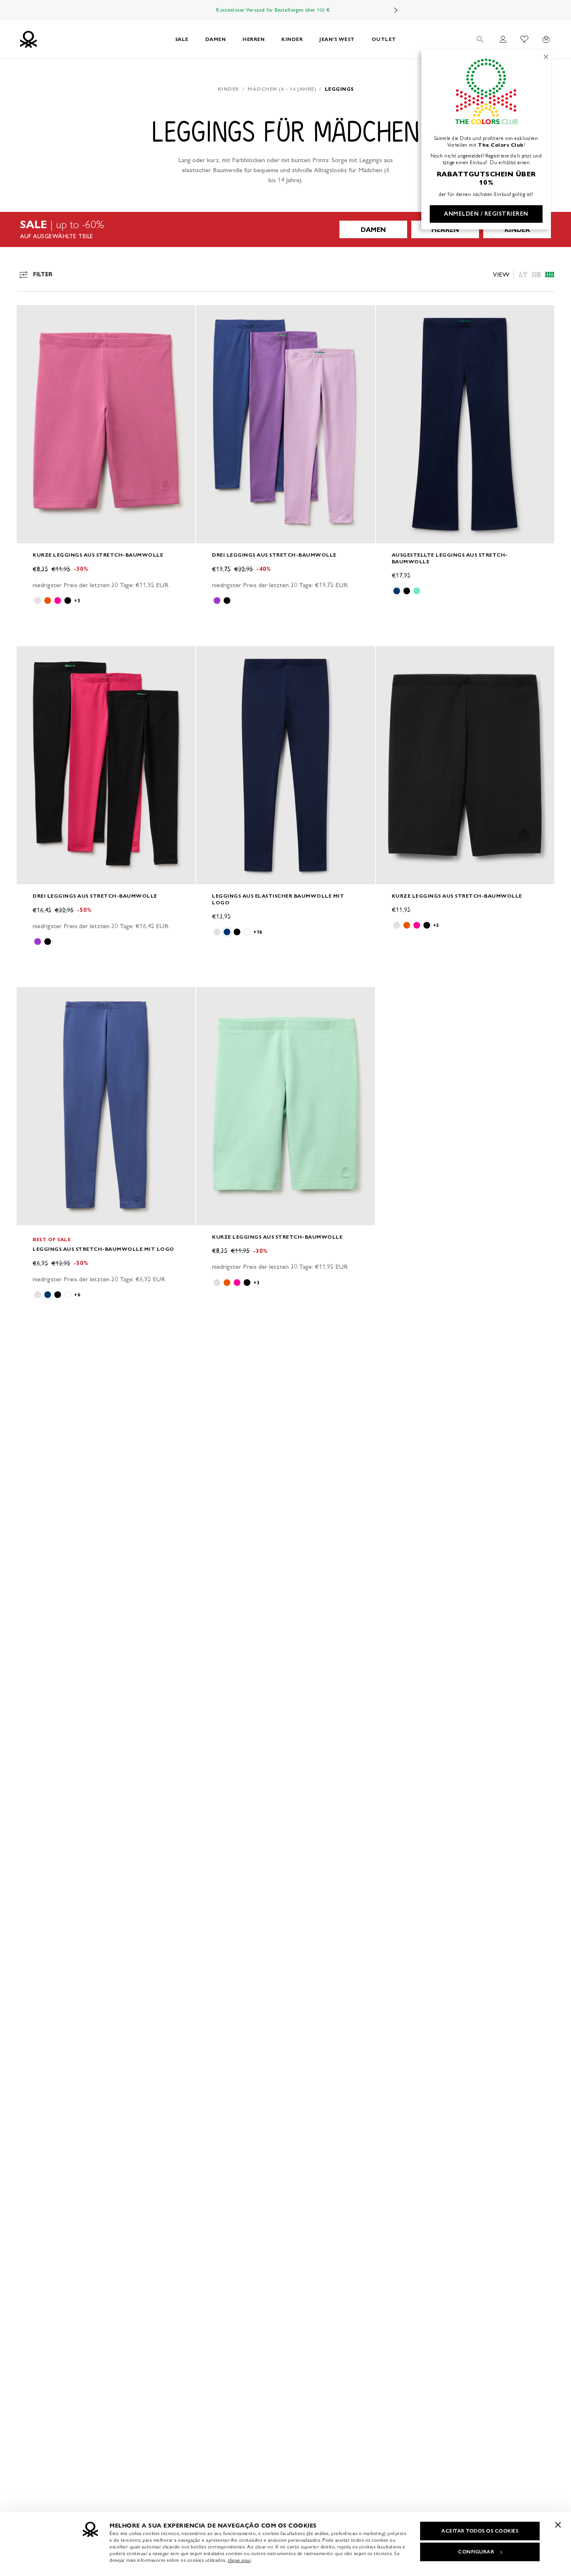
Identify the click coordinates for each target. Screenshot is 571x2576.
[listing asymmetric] (523, 275)
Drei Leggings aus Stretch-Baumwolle (274, 555)
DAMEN (216, 39)
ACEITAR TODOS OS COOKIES (480, 2531)
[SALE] (285, 229)
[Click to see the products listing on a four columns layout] (536, 275)
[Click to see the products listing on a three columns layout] (550, 275)
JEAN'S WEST (337, 39)
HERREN (254, 39)
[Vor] (396, 10)
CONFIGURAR (476, 2552)
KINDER (292, 39)
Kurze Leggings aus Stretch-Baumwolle (98, 555)
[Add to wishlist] (30, 316)
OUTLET (384, 39)
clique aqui (239, 2560)
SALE (182, 39)
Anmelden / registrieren (486, 214)
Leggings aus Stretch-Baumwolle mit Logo (103, 1249)
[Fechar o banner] (558, 2525)
